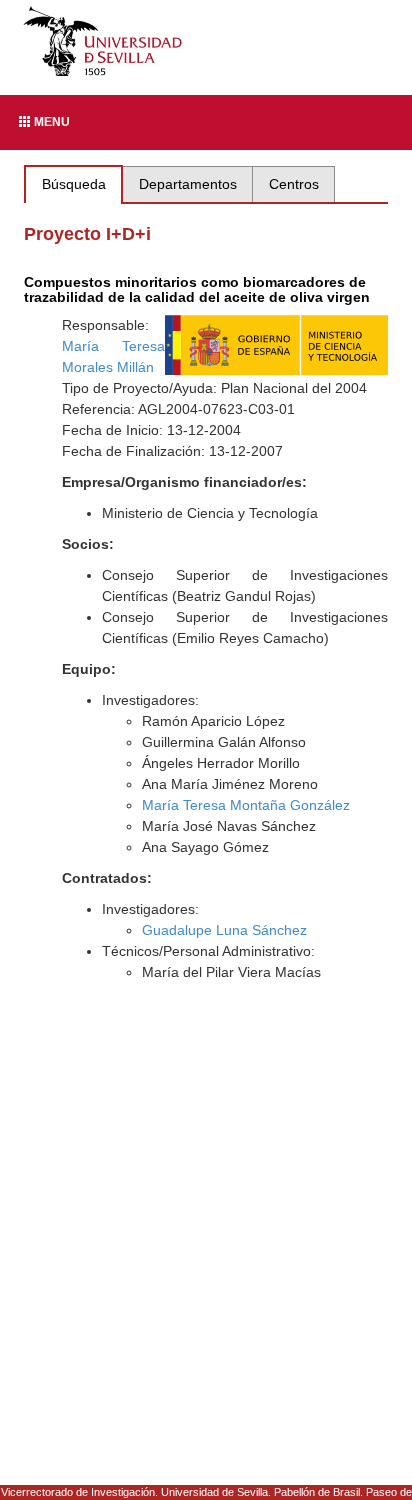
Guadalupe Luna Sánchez (224, 930)
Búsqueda (74, 184)
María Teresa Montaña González (246, 805)
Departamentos (188, 184)
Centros (294, 184)
